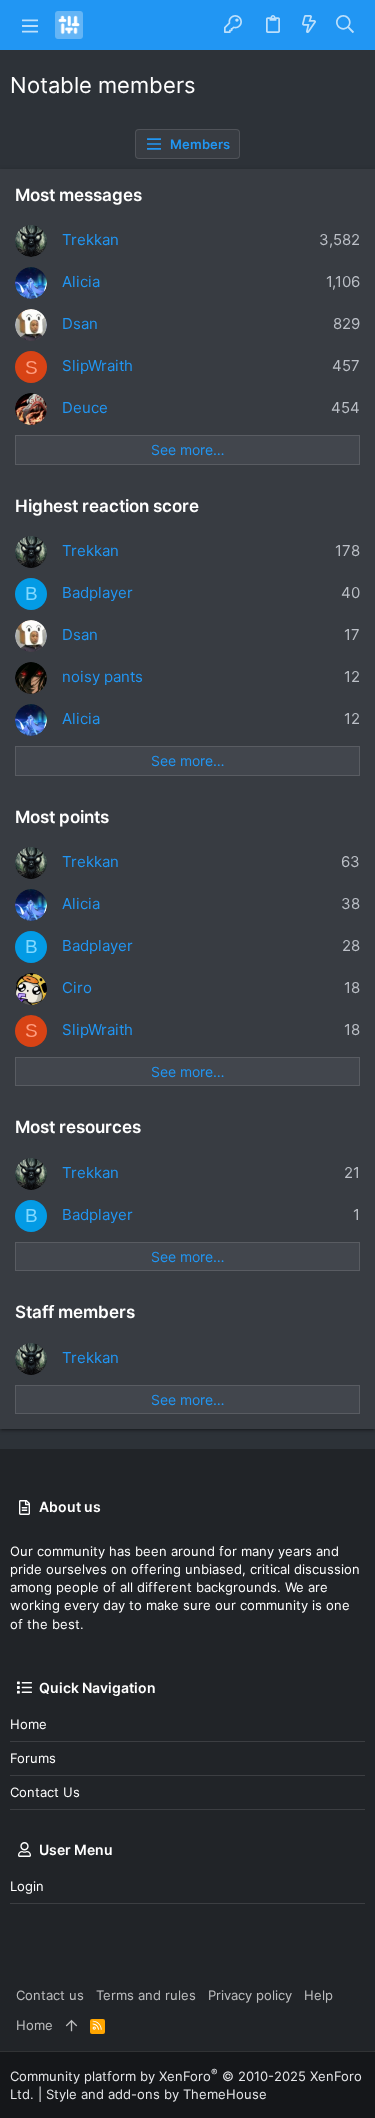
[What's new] (309, 25)
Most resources (78, 1127)
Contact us (45, 1792)
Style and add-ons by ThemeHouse (156, 2094)
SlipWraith (97, 365)
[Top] (71, 2025)
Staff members (75, 1312)
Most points (62, 817)
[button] (30, 25)
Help (318, 1995)
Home (28, 1724)
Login (27, 1886)
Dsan (80, 323)
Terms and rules (146, 1995)
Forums (33, 1758)
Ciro (77, 987)
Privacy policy (250, 1995)
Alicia (81, 281)
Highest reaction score (107, 506)
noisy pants (102, 676)
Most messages (78, 195)
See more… (188, 449)
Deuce (85, 407)
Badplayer (97, 592)
